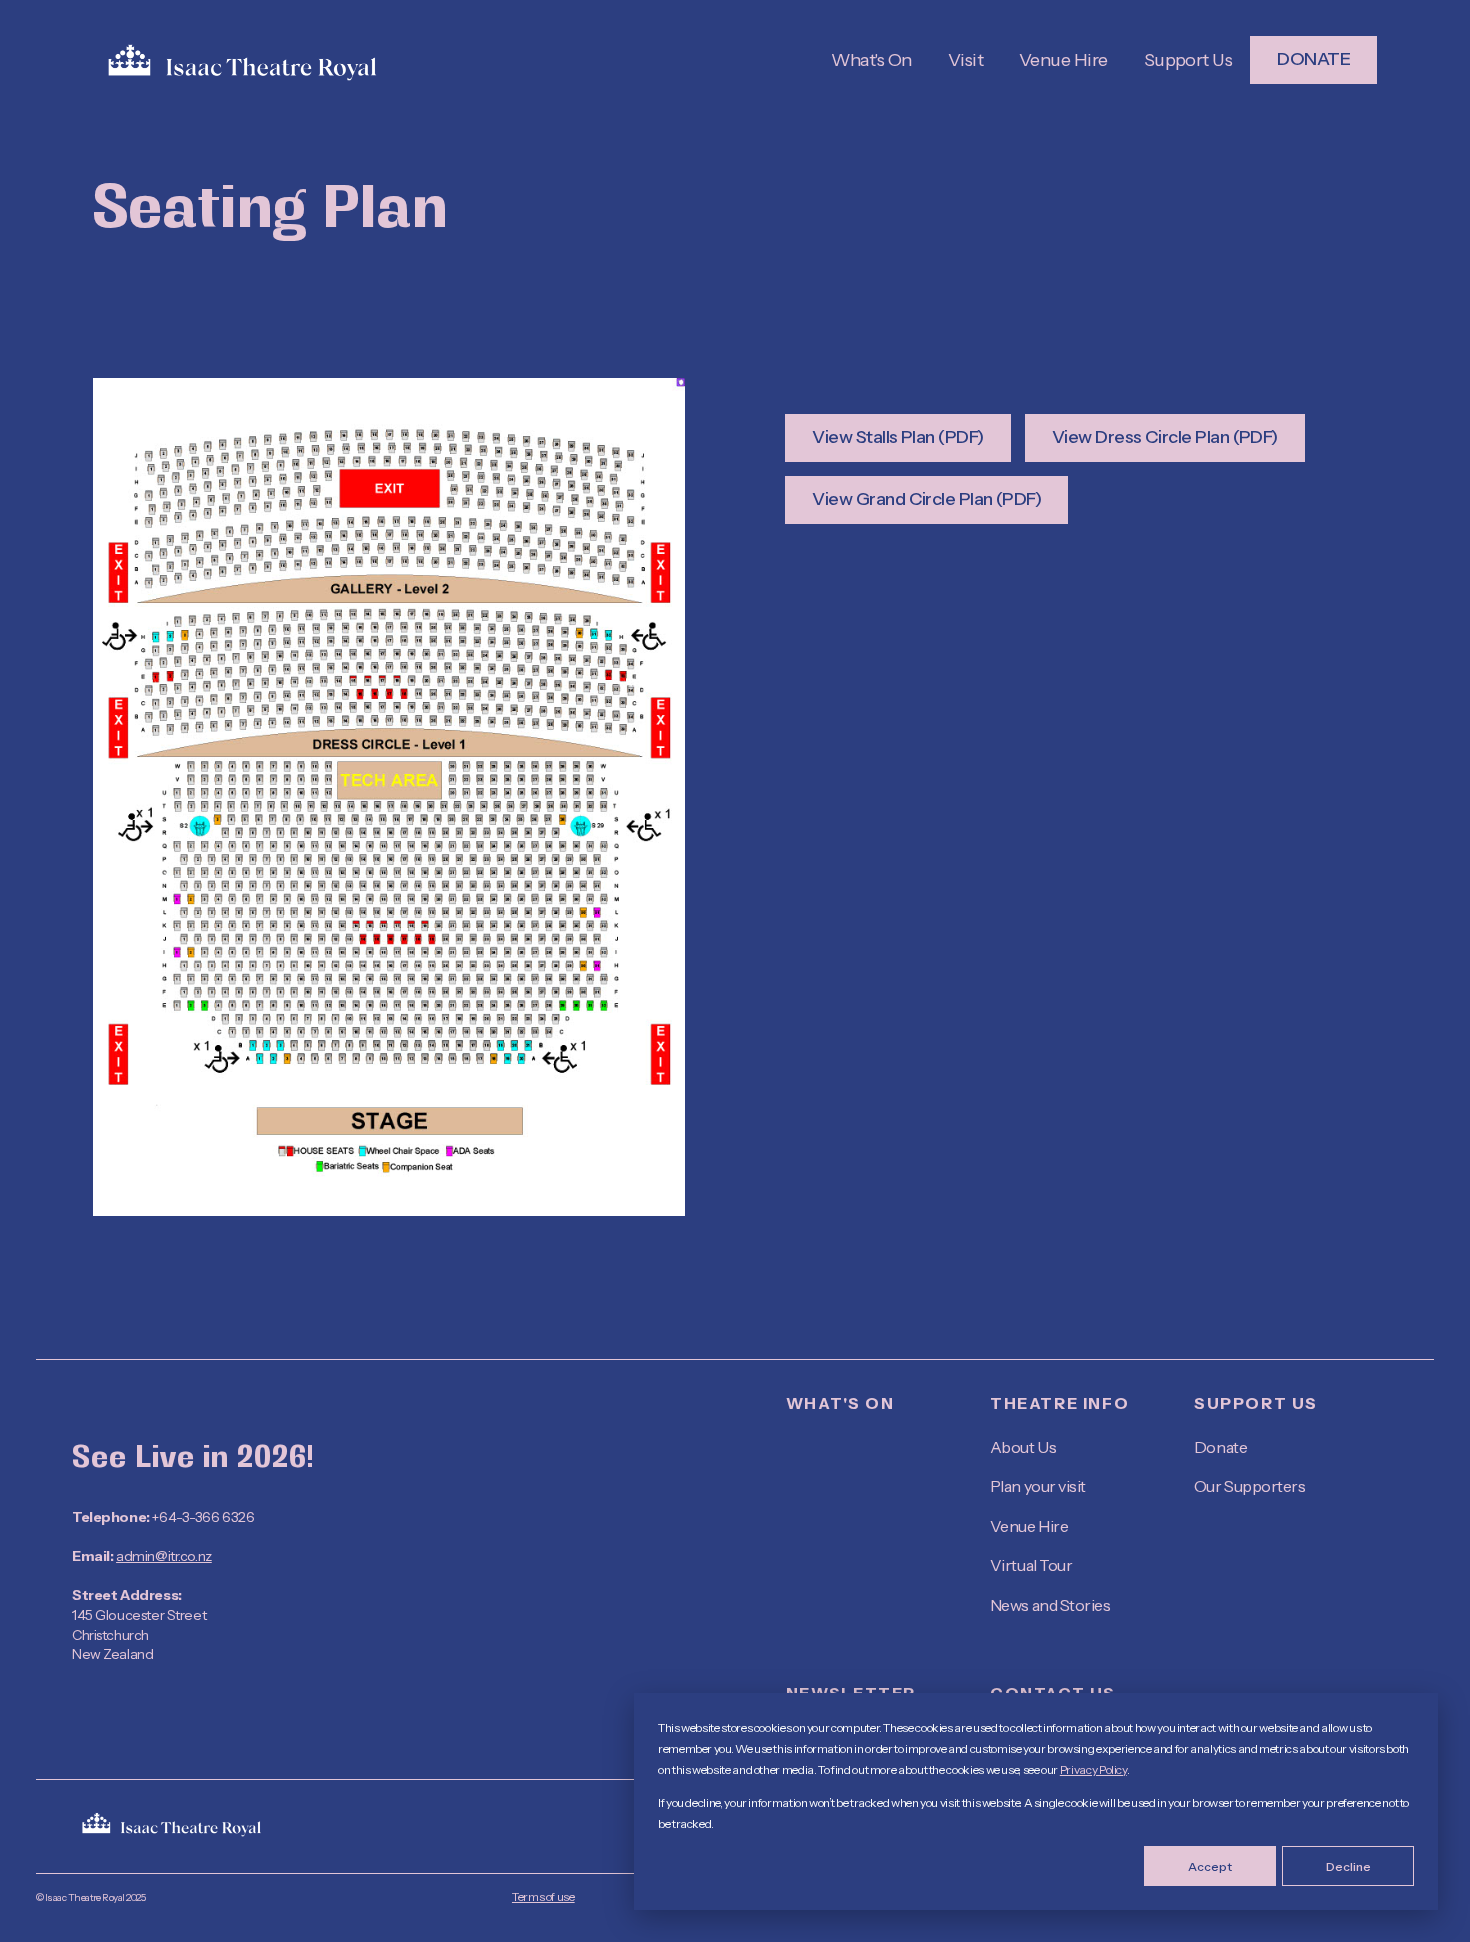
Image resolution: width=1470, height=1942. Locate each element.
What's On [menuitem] (840, 1403)
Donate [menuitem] (1220, 1447)
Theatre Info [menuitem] (1059, 1403)
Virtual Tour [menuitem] (1031, 1565)
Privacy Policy (1093, 1769)
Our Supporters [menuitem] (1249, 1486)
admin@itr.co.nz (164, 1556)
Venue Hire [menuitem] (1029, 1526)
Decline (1348, 1866)
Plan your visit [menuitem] (1038, 1486)
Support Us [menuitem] (1256, 1403)
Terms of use (543, 1896)
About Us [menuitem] (1023, 1447)
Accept (1210, 1866)
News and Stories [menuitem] (1050, 1605)
